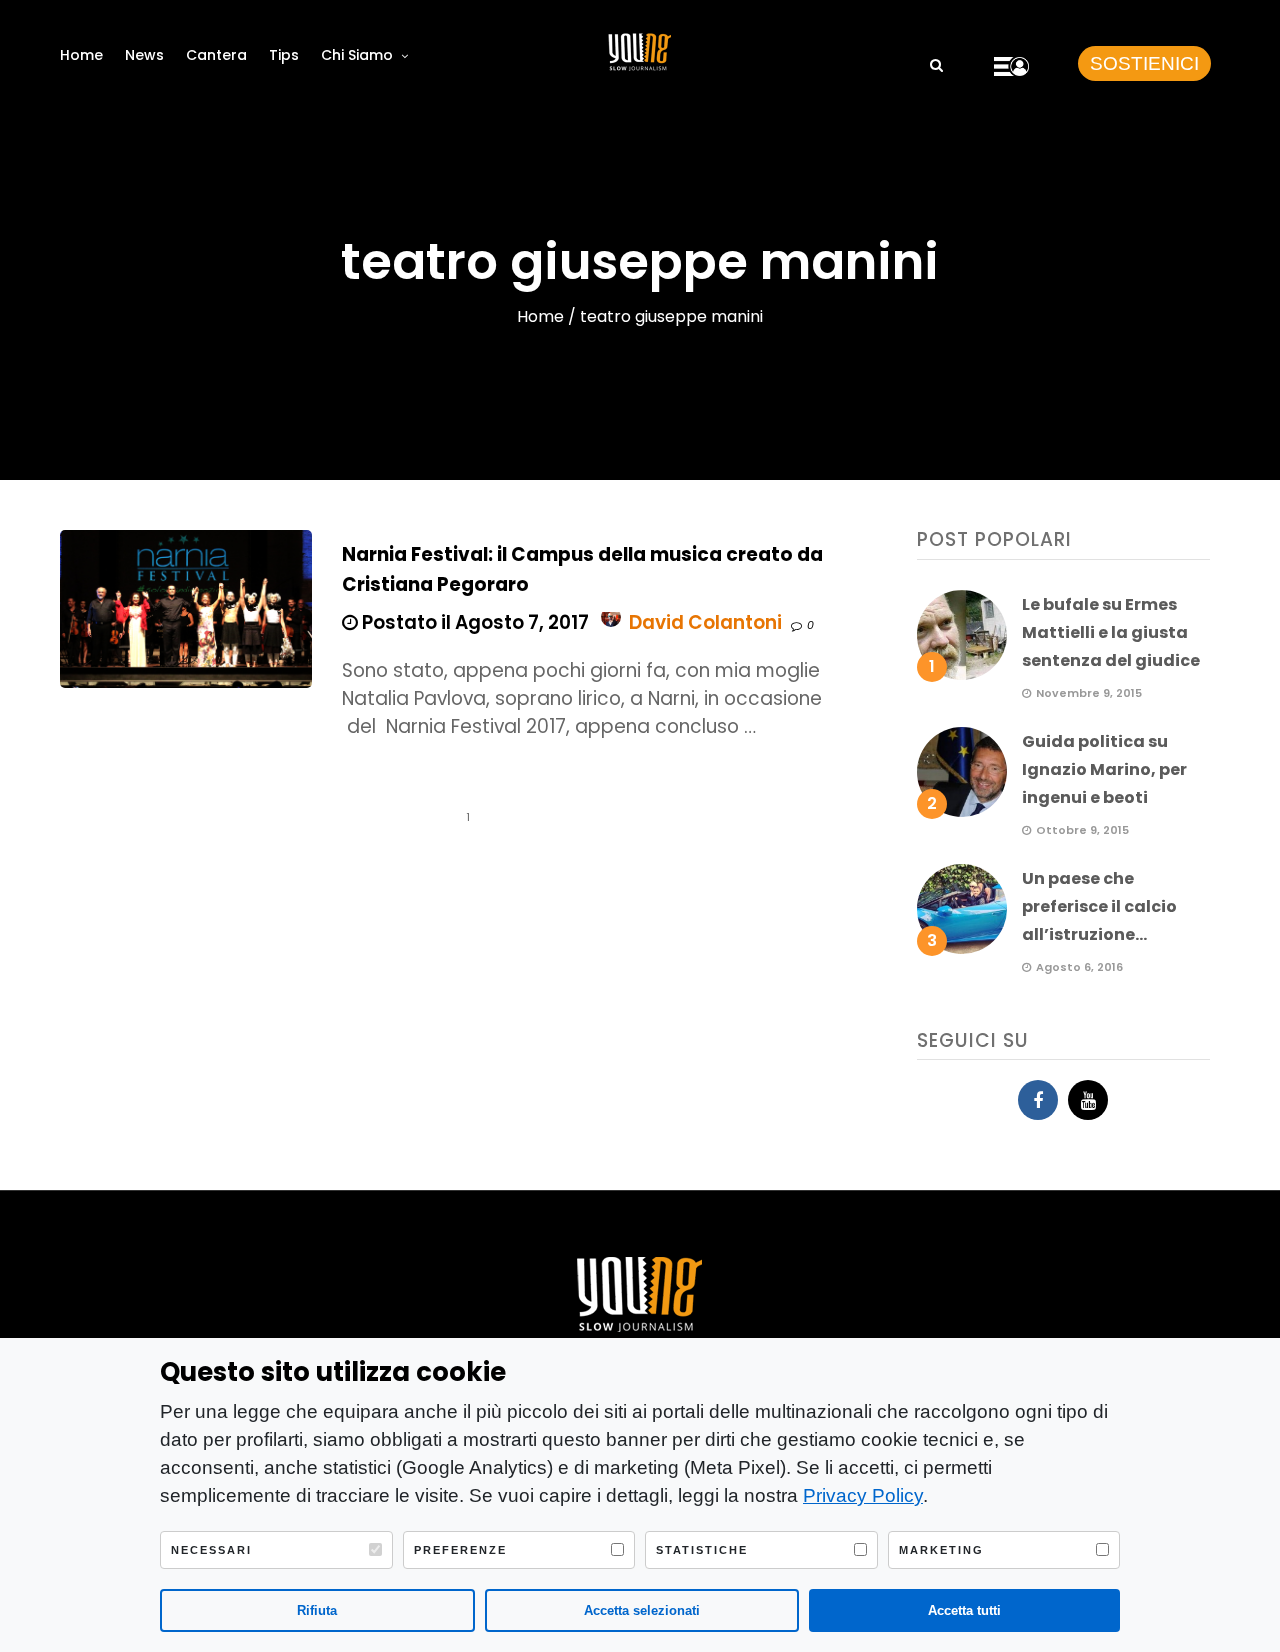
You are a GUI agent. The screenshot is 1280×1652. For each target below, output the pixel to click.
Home (81, 55)
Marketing (941, 1550)
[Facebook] (1038, 1100)
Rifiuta (317, 1610)
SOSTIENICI (1144, 63)
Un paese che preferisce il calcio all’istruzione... (1099, 906)
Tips (284, 55)
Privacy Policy (863, 1495)
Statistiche (702, 1550)
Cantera (216, 55)
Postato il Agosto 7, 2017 (473, 622)
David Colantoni (705, 622)
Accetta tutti (964, 1610)
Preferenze (460, 1550)
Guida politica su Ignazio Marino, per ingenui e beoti (1104, 769)
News (144, 55)
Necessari (211, 1550)
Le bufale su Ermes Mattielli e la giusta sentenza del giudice (1111, 632)
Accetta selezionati (642, 1610)
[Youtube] (1088, 1100)
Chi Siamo (357, 55)
